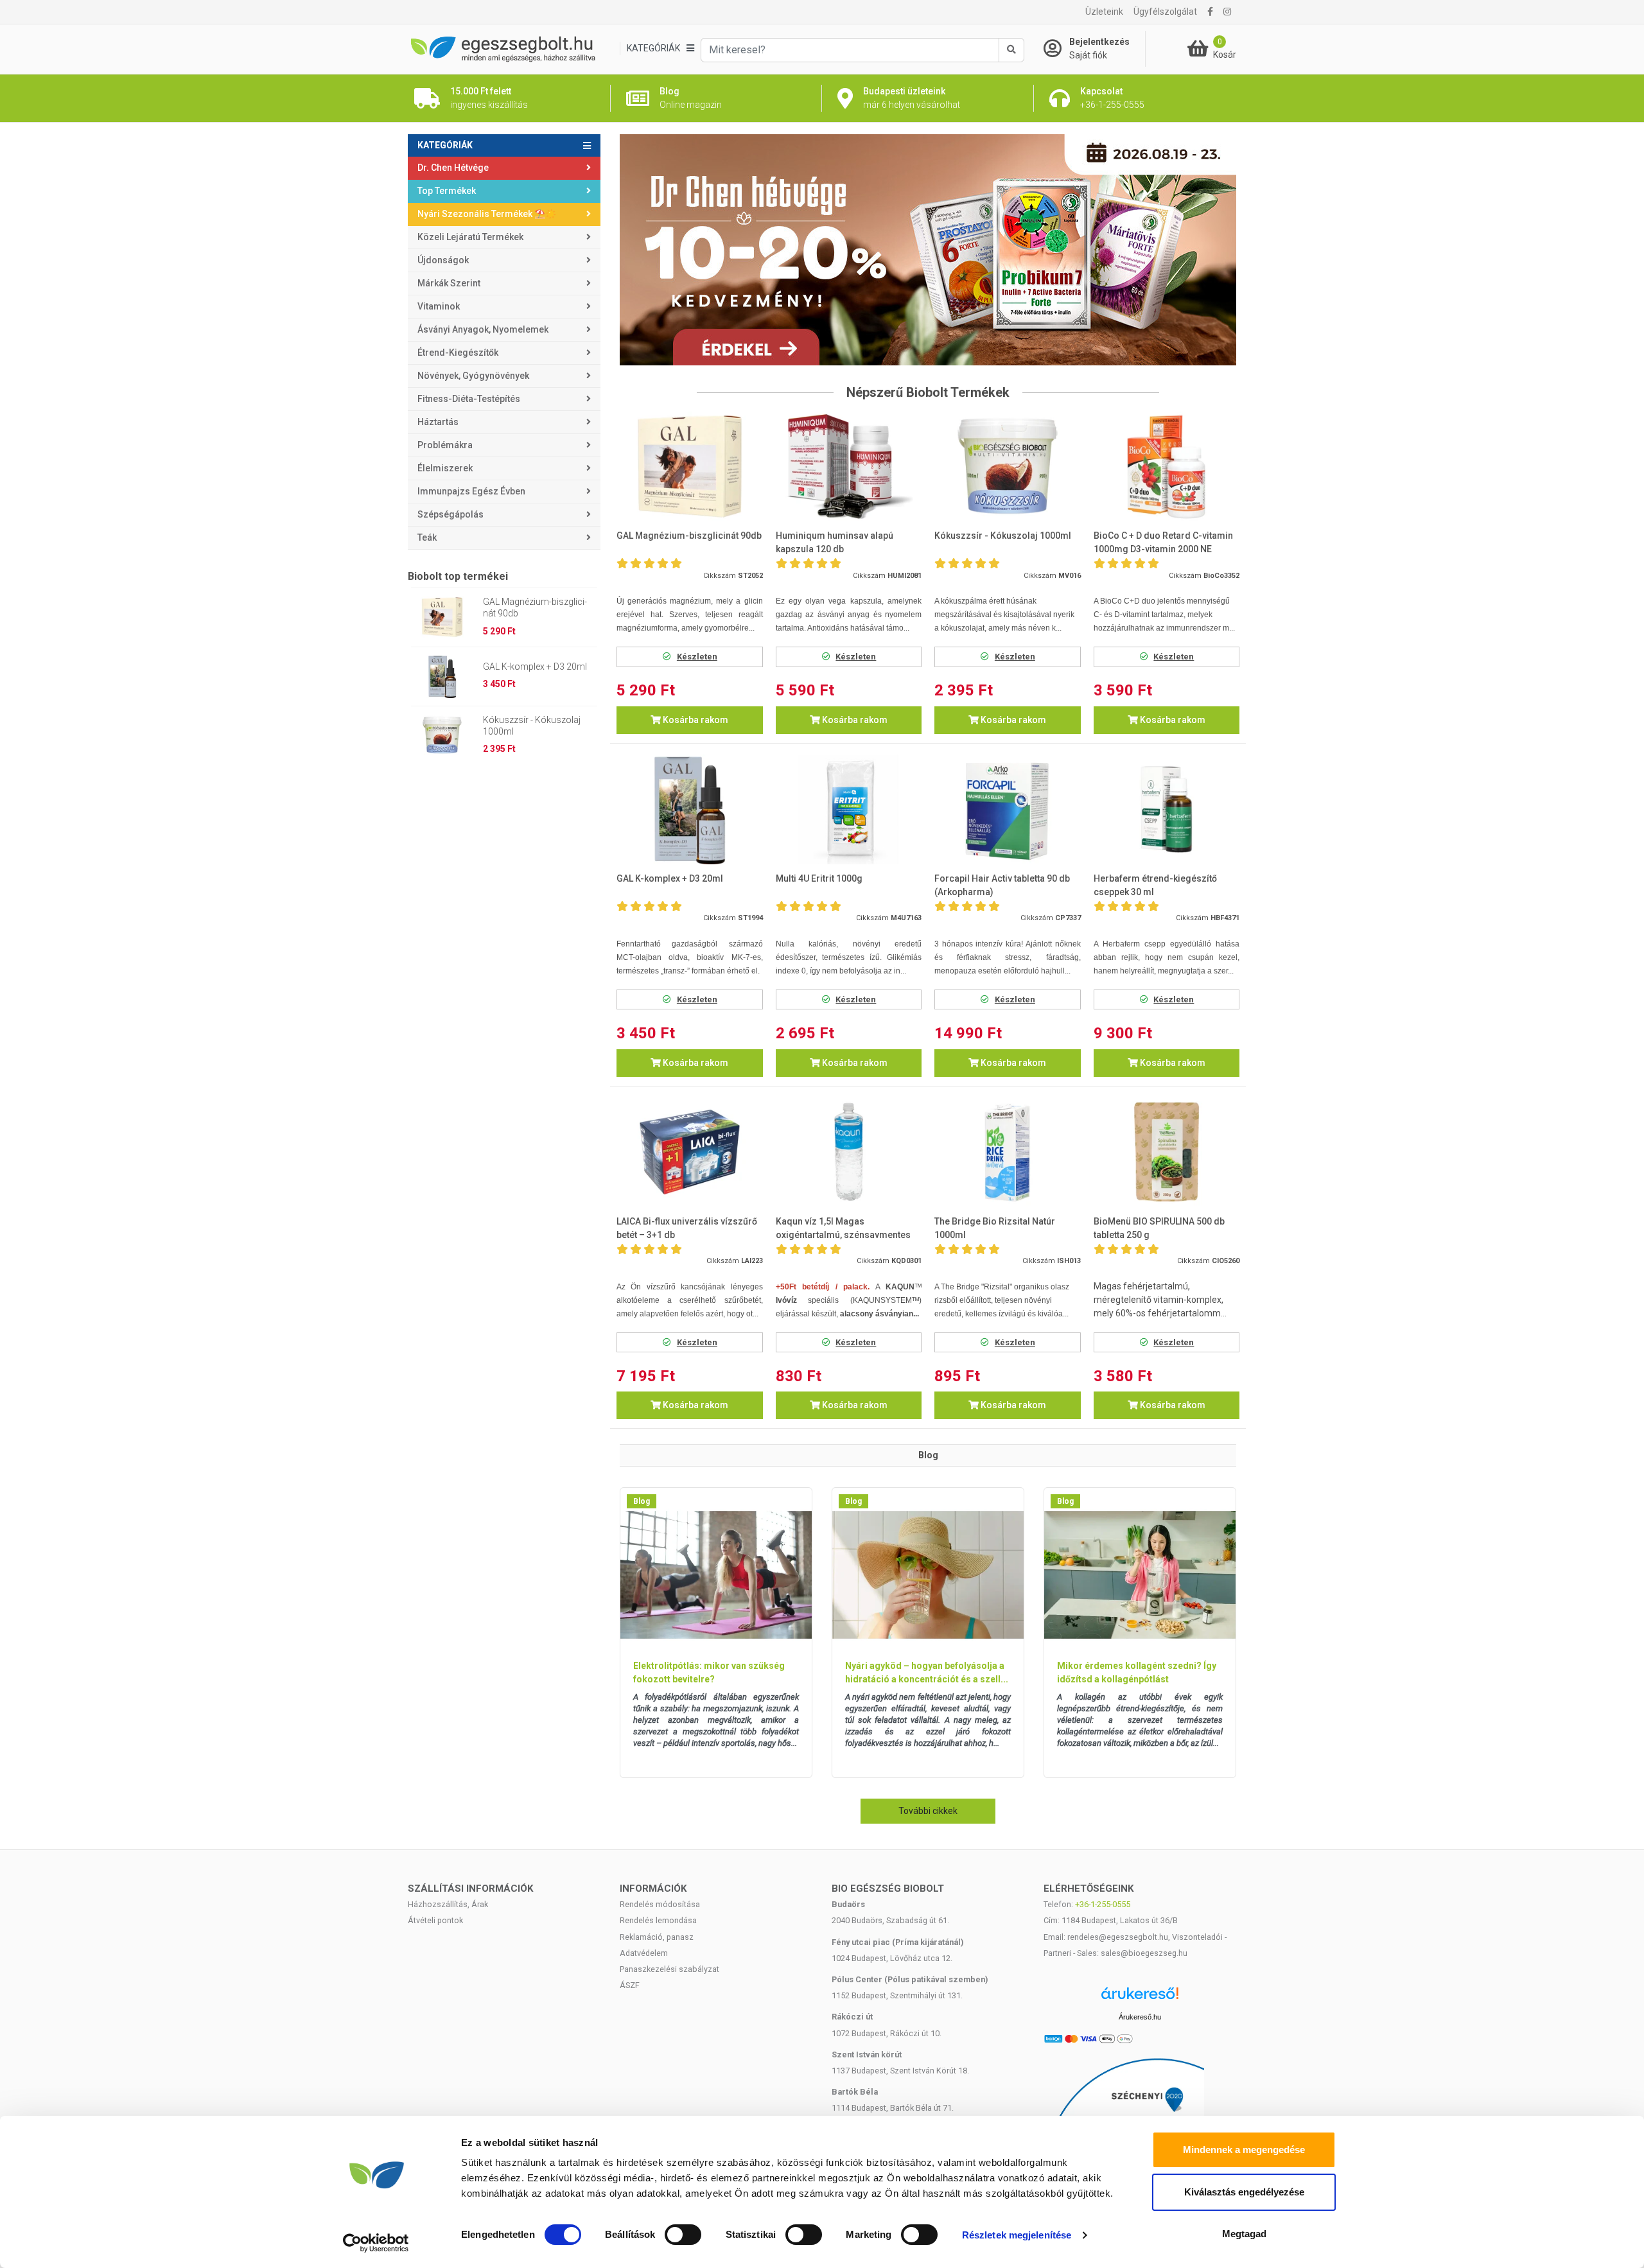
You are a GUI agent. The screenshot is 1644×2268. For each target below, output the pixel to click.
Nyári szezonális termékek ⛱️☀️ (487, 214)
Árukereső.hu (1140, 2017)
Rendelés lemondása (658, 1920)
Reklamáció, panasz (657, 1937)
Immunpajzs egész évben (471, 491)
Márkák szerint (449, 283)
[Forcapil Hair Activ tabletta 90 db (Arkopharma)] (1008, 809)
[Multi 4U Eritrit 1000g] (849, 809)
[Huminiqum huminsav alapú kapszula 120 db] (849, 467)
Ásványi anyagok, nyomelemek (483, 329)
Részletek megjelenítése (1017, 2235)
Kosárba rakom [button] (695, 720)
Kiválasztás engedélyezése (1244, 2192)
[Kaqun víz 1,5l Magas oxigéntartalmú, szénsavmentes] (849, 1152)
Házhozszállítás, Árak (448, 1904)
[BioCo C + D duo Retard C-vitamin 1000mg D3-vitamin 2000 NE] (1167, 467)
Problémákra (445, 445)
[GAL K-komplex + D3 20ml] (690, 809)
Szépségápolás (450, 514)
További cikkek (928, 1811)
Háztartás (438, 422)
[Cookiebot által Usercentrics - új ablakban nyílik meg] (376, 2243)
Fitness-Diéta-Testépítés (469, 399)
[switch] (683, 2235)
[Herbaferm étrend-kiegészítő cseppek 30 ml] (1167, 809)
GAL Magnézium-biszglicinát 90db (535, 607)
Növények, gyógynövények (473, 376)
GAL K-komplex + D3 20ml (535, 667)
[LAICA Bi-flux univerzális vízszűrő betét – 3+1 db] (690, 1152)
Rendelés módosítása (660, 1904)
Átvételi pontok (435, 1920)
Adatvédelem (644, 1953)
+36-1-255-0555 (1103, 1904)
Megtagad (1244, 2234)
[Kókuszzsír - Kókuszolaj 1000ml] (1008, 467)
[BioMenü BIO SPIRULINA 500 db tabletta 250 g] (1167, 1152)
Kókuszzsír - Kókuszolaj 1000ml (532, 726)
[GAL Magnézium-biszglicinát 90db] (690, 467)
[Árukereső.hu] (1140, 1998)
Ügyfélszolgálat (1165, 12)
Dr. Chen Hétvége (453, 168)
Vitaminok (439, 306)
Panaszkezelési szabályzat (669, 1969)
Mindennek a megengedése (1244, 2150)
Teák (427, 537)
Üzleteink (1104, 12)
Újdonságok (443, 260)
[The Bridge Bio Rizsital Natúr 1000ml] (1008, 1152)
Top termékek (447, 191)
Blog (642, 1501)
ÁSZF (630, 1985)
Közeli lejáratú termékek (470, 237)
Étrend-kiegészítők (458, 353)
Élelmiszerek (445, 468)
